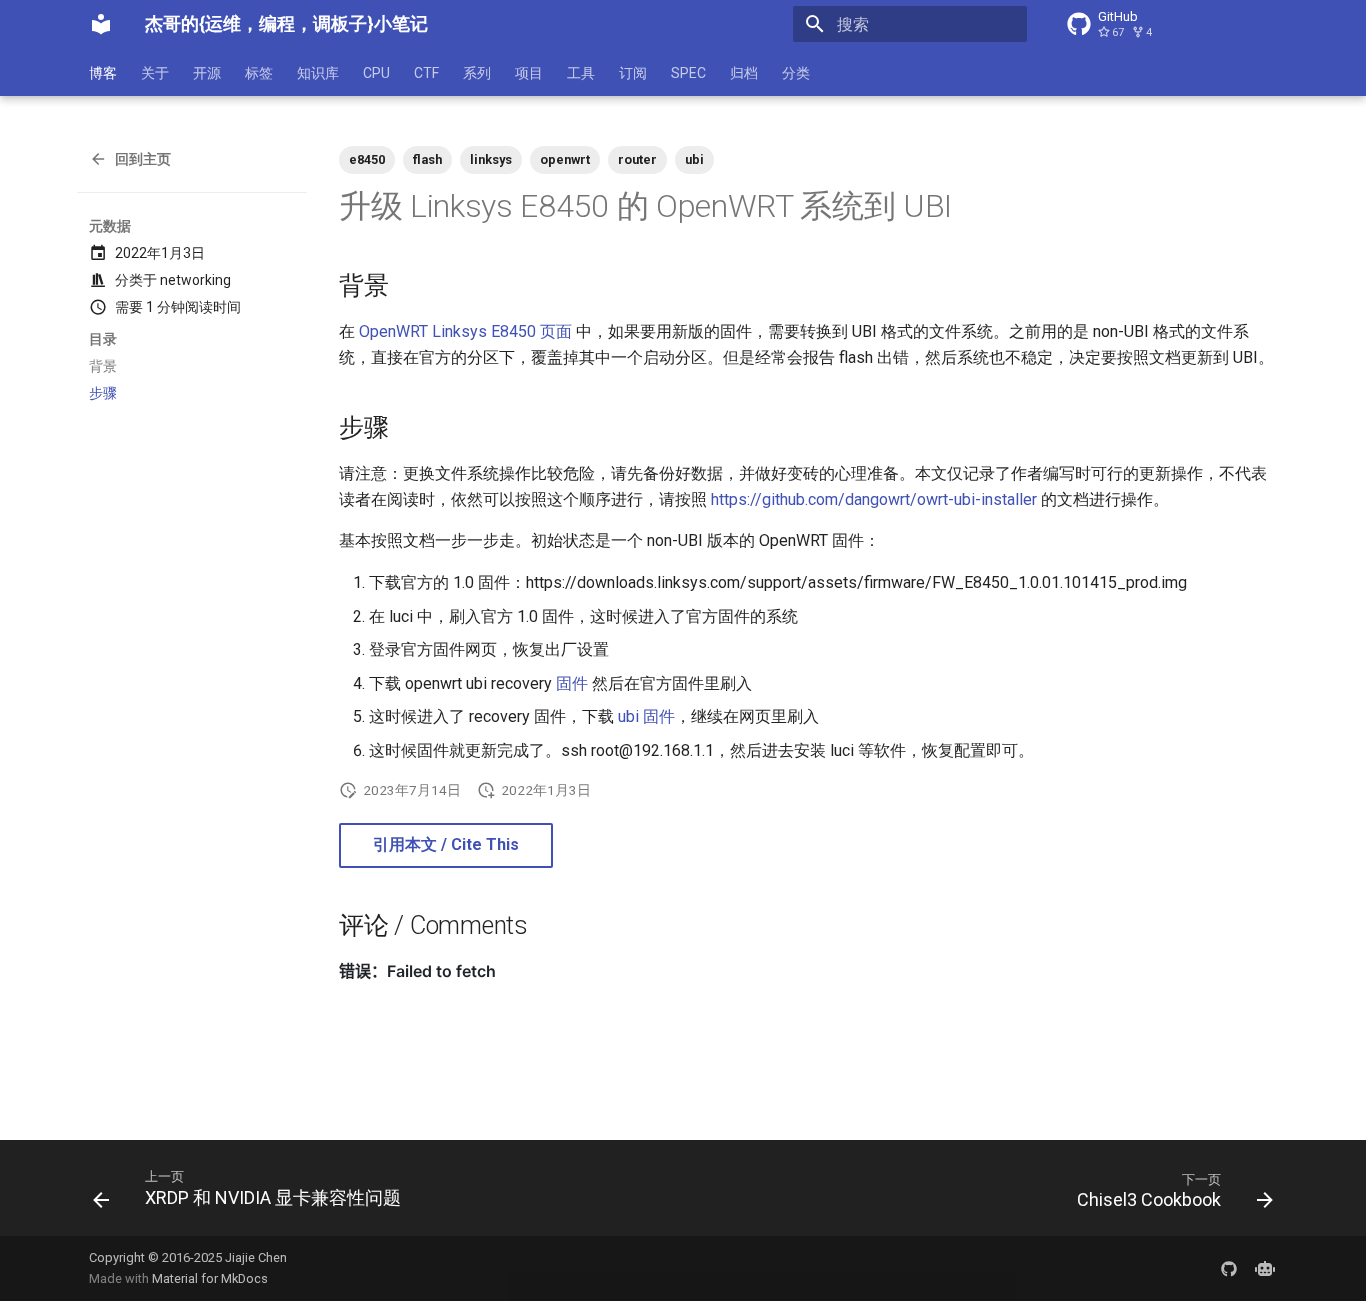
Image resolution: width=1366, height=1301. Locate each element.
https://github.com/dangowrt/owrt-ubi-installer (874, 499)
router (637, 159)
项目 (529, 73)
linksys (491, 159)
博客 (103, 73)
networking (195, 280)
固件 (572, 683)
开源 (207, 73)
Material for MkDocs (210, 1278)
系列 (477, 73)
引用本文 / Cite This (446, 844)
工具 (581, 73)
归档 (744, 73)
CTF (426, 73)
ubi (694, 159)
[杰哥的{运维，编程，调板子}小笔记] (101, 24)
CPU (376, 73)
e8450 (367, 159)
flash (427, 159)
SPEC (688, 73)
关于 (155, 73)
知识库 (318, 73)
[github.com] (1229, 1268)
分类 (796, 73)
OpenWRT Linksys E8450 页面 (465, 331)
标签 (259, 73)
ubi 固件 (646, 716)
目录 (103, 339)
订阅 (633, 73)
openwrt (565, 159)
